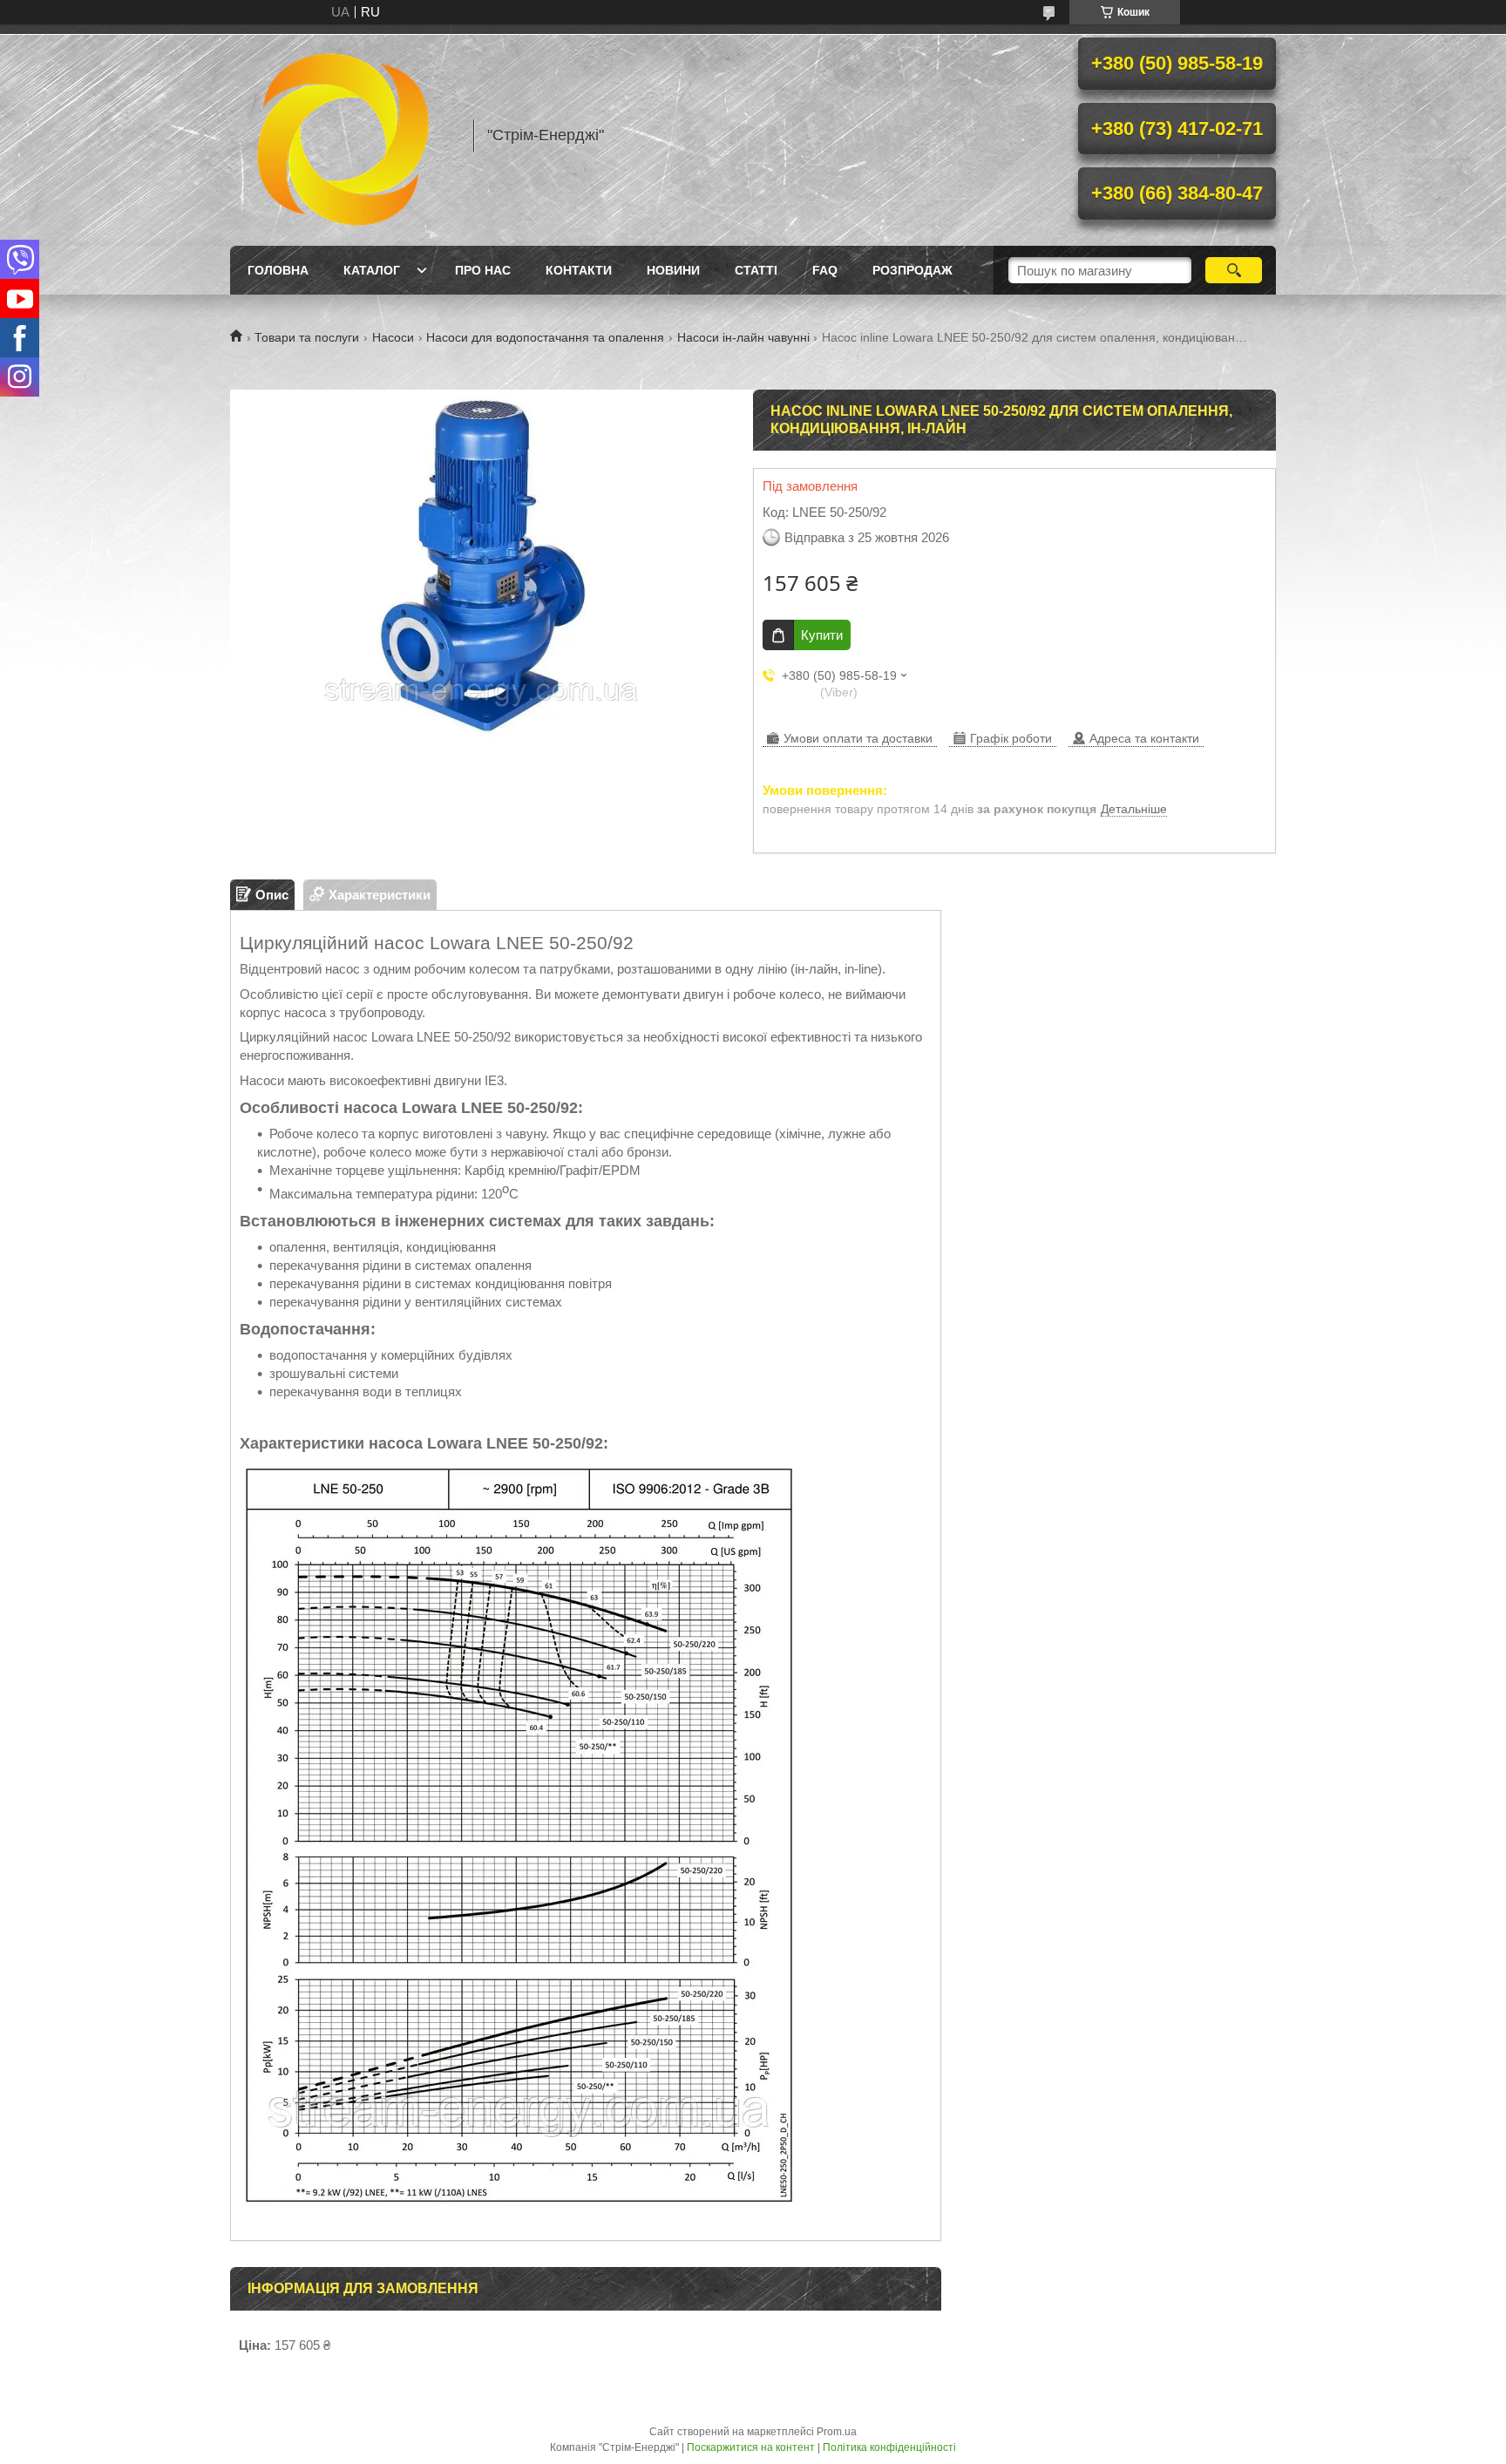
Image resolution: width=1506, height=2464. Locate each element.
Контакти (579, 270)
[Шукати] (1234, 270)
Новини (673, 270)
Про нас (483, 270)
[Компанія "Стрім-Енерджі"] (343, 135)
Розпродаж (912, 270)
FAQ (825, 270)
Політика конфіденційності (889, 2447)
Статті (756, 270)
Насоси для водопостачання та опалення (545, 337)
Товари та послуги (307, 337)
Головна (278, 270)
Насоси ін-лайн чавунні (743, 337)
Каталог (372, 270)
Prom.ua (837, 2432)
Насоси (393, 337)
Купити (822, 635)
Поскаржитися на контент (751, 2447)
